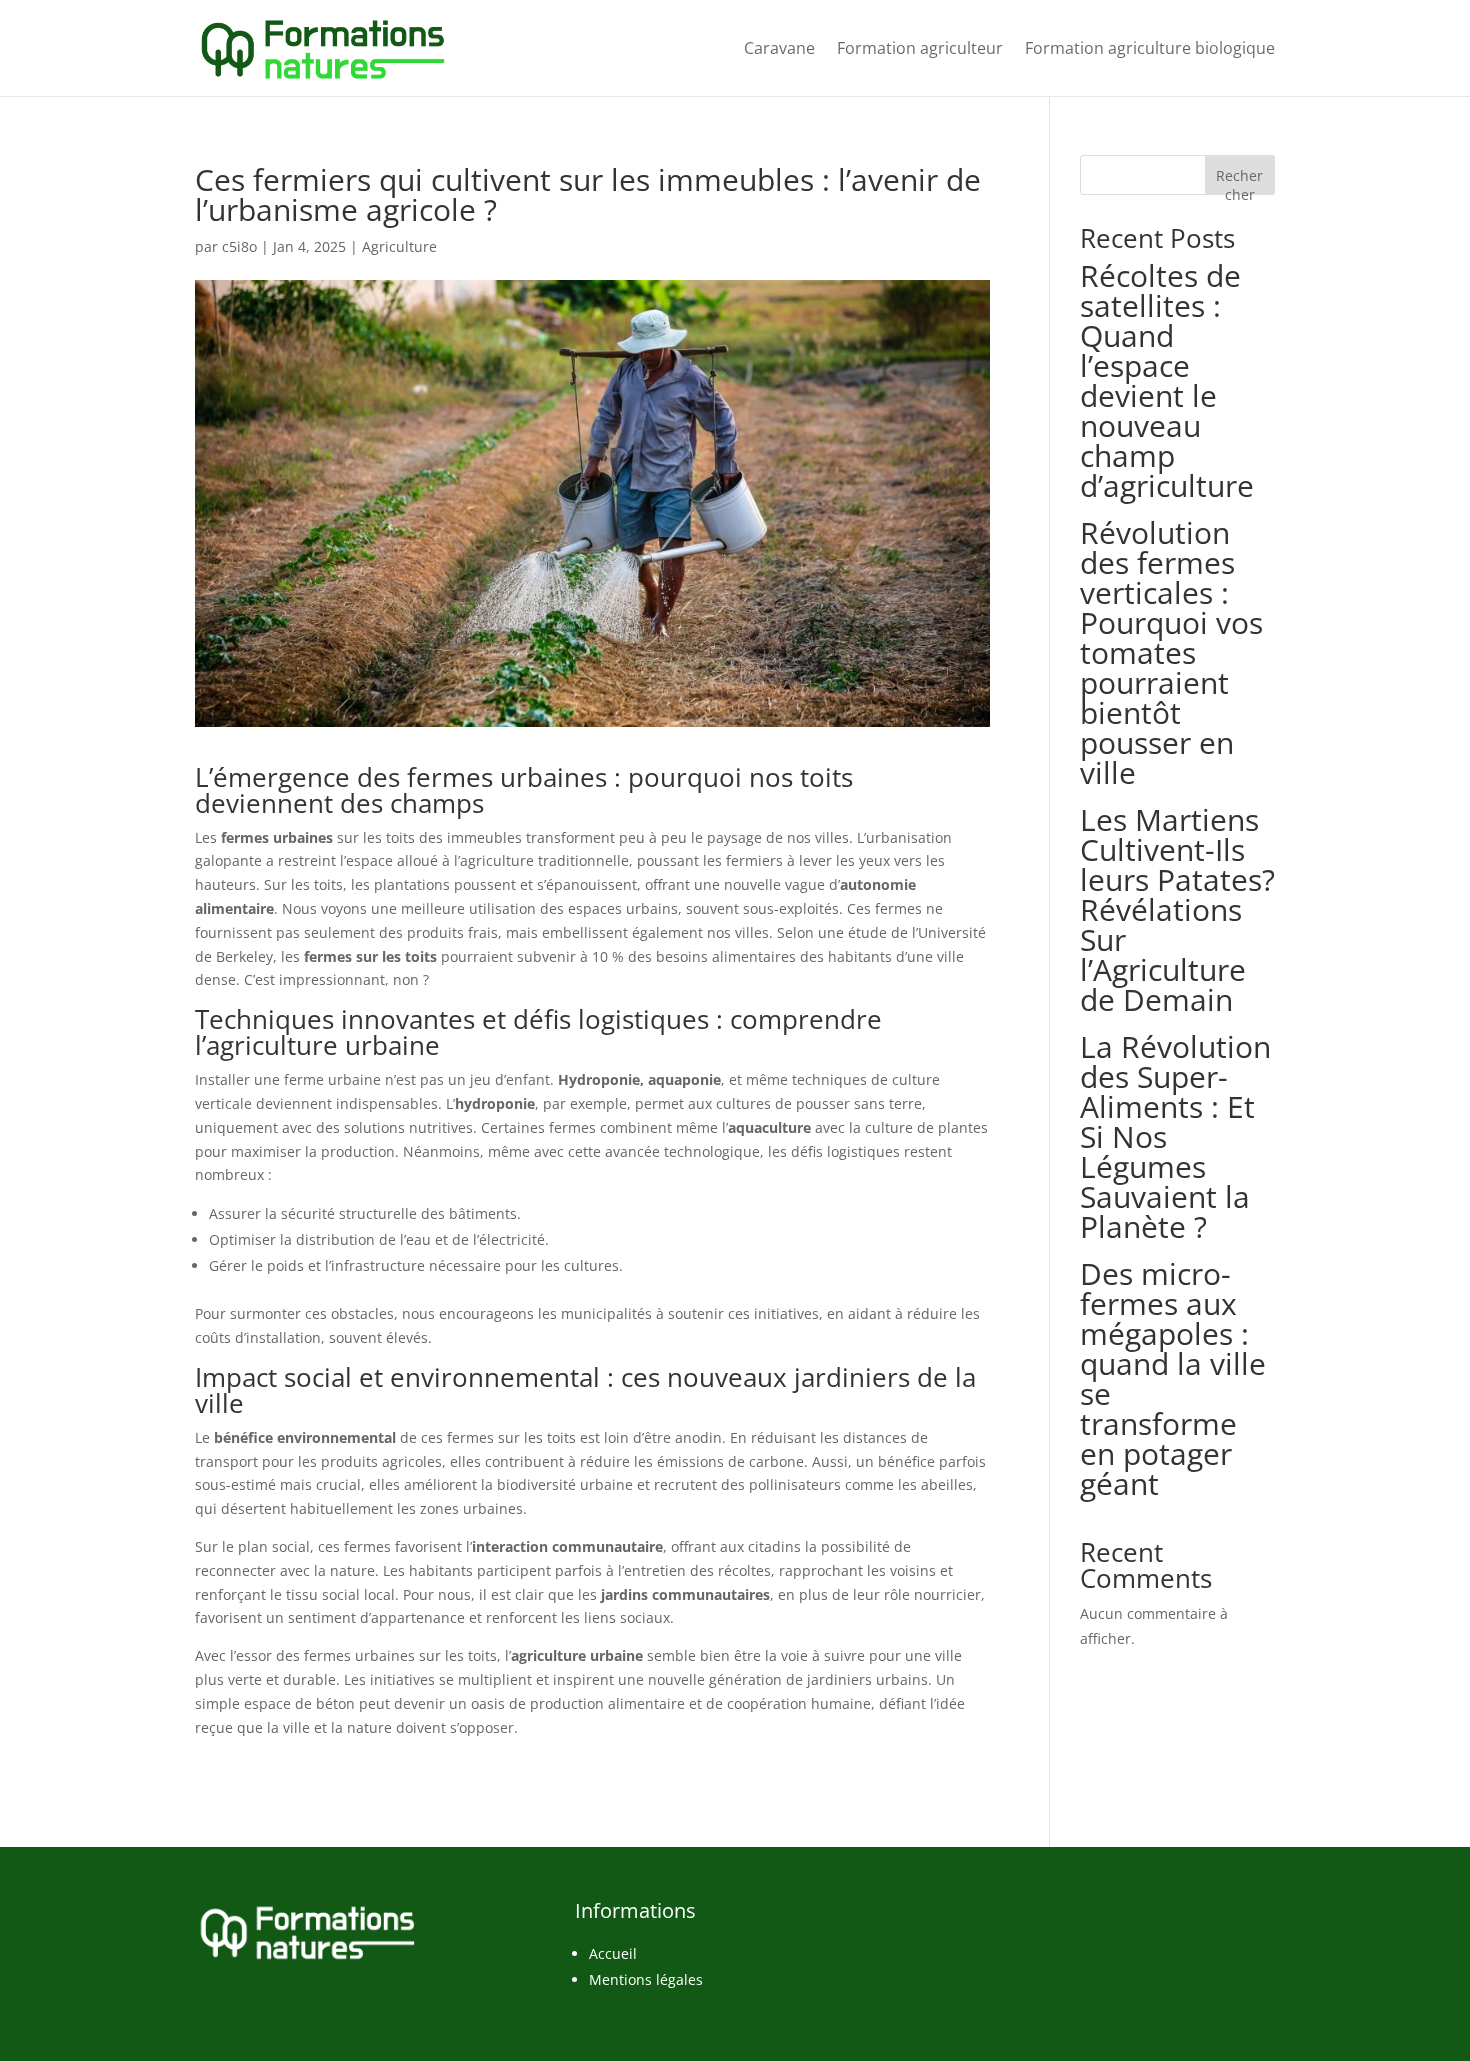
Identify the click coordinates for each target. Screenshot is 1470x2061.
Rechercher (1239, 180)
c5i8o (239, 246)
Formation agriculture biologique (1150, 48)
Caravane (779, 48)
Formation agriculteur (920, 48)
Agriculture (399, 246)
